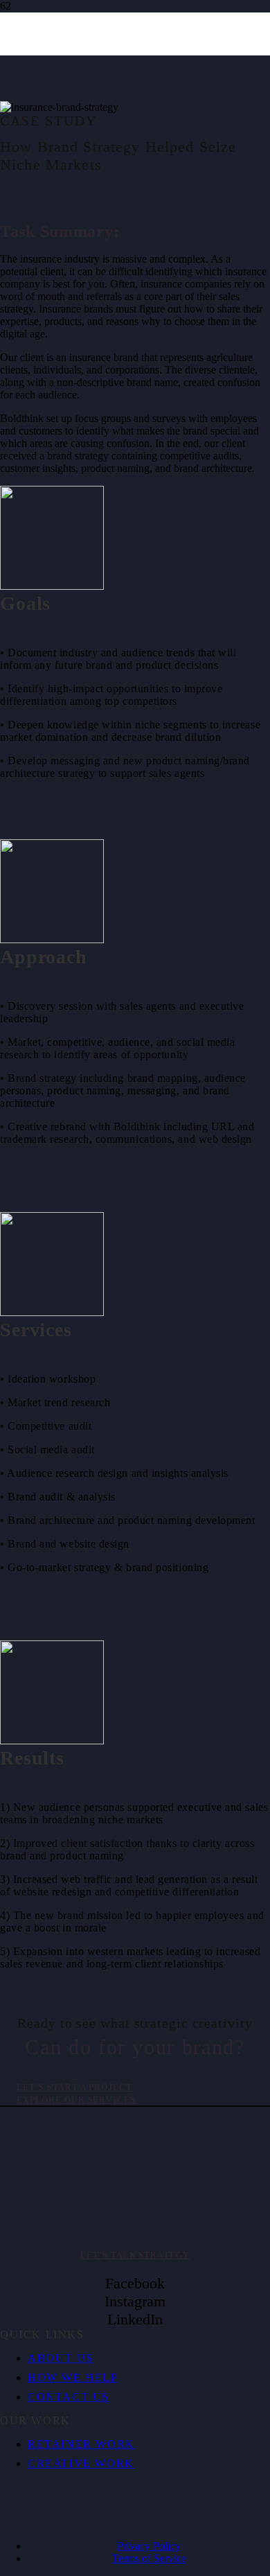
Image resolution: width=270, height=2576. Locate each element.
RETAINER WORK (81, 2444)
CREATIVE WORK (81, 2463)
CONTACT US (69, 2397)
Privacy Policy (149, 2546)
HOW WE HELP (73, 2377)
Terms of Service (149, 2558)
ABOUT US (61, 2358)
